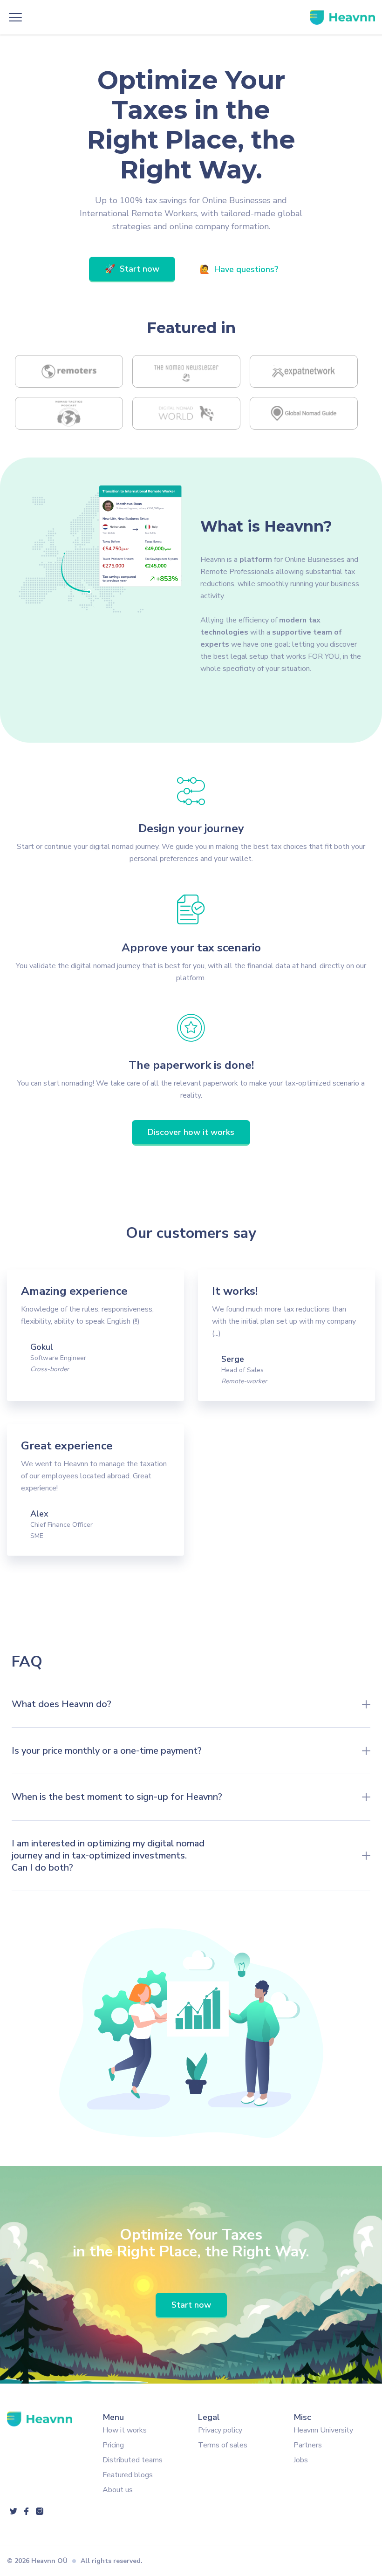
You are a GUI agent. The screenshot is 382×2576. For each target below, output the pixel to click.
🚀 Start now (132, 269)
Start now (191, 2305)
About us (118, 2490)
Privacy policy (220, 2430)
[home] (342, 17)
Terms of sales (223, 2445)
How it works (125, 2430)
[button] (15, 17)
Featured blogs (128, 2475)
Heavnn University (323, 2430)
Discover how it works (191, 1132)
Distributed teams (133, 2460)
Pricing (113, 2445)
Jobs (301, 2460)
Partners (308, 2445)
